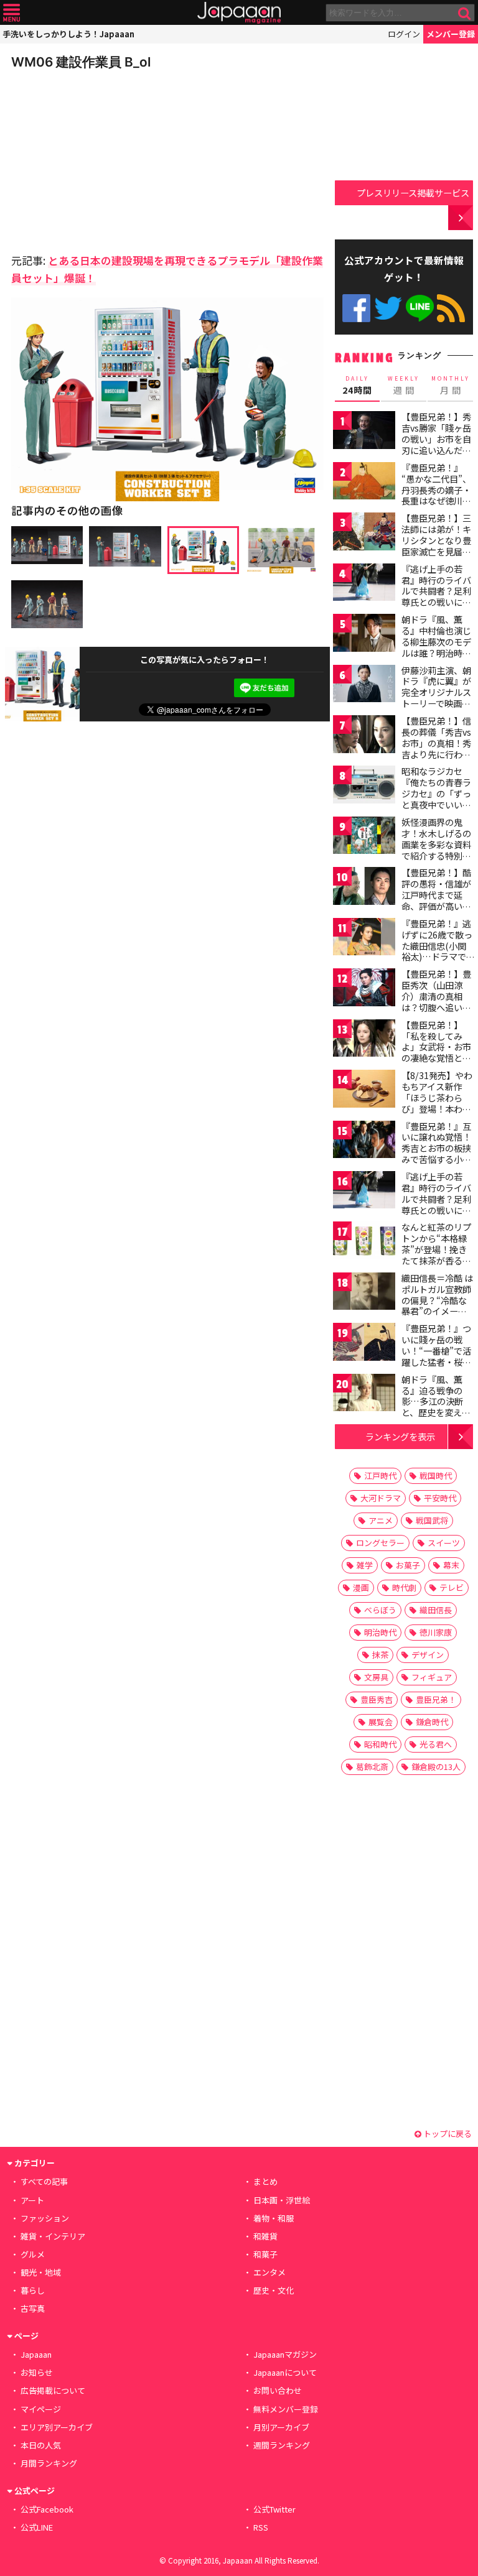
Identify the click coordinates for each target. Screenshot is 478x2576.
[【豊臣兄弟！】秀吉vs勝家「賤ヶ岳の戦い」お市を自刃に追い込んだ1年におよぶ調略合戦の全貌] (364, 432)
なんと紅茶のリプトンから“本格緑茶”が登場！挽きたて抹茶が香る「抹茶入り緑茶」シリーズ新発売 (436, 1254)
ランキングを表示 (400, 1436)
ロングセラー (380, 1543)
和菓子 (265, 2254)
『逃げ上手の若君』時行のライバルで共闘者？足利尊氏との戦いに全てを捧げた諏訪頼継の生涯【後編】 (436, 1204)
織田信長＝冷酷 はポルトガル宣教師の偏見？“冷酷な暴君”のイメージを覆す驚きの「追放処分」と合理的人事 (437, 1311)
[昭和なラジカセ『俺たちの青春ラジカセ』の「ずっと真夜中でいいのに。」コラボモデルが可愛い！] (364, 786)
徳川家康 (436, 1632)
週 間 (404, 386)
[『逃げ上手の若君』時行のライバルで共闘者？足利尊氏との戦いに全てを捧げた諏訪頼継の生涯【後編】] (364, 1192)
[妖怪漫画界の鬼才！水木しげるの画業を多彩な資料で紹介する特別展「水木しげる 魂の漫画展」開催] (364, 837)
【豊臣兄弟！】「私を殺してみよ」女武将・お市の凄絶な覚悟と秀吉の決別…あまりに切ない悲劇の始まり (437, 1058)
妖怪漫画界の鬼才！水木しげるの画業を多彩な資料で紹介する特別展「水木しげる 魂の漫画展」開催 (437, 850)
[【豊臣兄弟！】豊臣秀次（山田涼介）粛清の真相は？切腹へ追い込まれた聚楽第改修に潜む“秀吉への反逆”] (364, 989)
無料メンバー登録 (286, 2409)
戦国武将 (432, 1520)
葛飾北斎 (372, 1767)
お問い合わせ (278, 2390)
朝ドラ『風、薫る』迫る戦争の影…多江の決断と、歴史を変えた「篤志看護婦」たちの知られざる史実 (436, 1412)
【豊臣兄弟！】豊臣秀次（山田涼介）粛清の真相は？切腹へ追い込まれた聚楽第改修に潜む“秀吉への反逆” (436, 1007)
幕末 (451, 1565)
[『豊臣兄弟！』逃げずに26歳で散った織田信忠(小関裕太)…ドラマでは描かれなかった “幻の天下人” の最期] (364, 939)
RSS (451, 308)
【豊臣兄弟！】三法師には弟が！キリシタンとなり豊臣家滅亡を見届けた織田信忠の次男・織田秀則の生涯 (436, 551)
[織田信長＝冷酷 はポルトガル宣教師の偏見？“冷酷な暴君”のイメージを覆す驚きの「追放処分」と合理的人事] (364, 1293)
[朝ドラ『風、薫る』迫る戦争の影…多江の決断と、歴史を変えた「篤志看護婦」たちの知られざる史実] (364, 1395)
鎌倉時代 (432, 1722)
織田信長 (436, 1610)
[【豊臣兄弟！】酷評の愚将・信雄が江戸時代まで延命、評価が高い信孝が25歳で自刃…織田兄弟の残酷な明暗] (364, 888)
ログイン (404, 34)
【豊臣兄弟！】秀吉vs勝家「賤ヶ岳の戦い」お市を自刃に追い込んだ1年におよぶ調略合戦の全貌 (436, 444)
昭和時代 (380, 1744)
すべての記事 (44, 2181)
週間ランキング (282, 2445)
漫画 (361, 1587)
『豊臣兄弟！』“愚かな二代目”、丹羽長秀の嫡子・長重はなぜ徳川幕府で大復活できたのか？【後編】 (436, 495)
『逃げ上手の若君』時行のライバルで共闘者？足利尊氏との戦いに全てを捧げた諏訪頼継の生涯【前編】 (436, 596)
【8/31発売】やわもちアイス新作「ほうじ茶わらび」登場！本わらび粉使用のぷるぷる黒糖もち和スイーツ (437, 1108)
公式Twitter (388, 308)
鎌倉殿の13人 (436, 1767)
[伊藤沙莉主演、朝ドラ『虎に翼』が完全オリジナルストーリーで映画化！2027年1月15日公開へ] (364, 686)
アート (32, 2200)
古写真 (33, 2308)
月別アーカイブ (281, 2427)
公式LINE (420, 308)
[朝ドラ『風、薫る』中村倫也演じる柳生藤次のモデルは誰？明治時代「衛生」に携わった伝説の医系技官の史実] (364, 635)
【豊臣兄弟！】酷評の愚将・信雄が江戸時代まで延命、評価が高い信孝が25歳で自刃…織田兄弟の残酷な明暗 (437, 906)
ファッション (45, 2218)
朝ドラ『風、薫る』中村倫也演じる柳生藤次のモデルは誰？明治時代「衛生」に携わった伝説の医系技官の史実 (436, 652)
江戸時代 (380, 1476)
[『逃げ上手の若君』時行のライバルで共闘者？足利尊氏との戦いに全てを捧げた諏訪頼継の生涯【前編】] (364, 584)
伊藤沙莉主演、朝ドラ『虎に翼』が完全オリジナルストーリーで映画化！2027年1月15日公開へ (436, 698)
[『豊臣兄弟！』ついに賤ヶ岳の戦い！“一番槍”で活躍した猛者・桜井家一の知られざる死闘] (364, 1344)
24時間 (357, 386)
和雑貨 (265, 2236)
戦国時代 (436, 1476)
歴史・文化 (274, 2290)
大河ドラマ (381, 1498)
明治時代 (380, 1632)
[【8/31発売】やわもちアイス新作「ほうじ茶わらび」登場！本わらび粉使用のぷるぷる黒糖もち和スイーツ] (364, 1091)
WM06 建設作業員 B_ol (81, 62)
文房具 (376, 1677)
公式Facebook (356, 308)
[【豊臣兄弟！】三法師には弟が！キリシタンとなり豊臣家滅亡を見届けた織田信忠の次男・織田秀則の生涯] (364, 533)
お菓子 (408, 1565)
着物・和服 (274, 2218)
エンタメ (269, 2272)
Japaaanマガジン (285, 2354)
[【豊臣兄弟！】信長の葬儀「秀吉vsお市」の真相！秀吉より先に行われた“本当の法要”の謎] (364, 736)
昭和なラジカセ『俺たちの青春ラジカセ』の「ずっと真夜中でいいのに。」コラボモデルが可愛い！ (436, 799)
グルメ (33, 2254)
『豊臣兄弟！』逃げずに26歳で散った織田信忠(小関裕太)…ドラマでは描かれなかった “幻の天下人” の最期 (437, 957)
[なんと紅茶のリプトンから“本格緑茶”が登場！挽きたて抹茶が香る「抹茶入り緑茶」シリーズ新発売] (364, 1242)
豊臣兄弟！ (436, 1699)
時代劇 (404, 1587)
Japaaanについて (285, 2372)
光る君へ (436, 1744)
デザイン (428, 1655)
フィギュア (432, 1677)
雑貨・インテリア (53, 2236)
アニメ (381, 1520)
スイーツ (444, 1543)
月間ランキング (49, 2463)
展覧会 (381, 1722)
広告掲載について (53, 2390)
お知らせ (37, 2372)
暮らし (33, 2290)
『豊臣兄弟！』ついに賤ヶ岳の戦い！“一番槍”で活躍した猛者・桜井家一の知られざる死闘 (436, 1356)
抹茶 (380, 1655)
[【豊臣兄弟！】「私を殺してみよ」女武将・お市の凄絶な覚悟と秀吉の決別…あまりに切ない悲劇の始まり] (364, 1040)
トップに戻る (447, 2134)
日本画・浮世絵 (282, 2200)
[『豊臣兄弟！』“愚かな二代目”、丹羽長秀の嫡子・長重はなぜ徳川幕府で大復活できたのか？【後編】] (364, 483)
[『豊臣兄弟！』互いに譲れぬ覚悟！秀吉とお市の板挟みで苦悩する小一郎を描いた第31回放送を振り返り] (364, 1142)
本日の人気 (41, 2445)
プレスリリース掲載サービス (413, 192)
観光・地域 (41, 2272)
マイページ (41, 2409)
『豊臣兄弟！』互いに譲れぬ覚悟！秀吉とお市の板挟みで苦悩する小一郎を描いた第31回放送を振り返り (437, 1154)
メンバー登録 (451, 34)
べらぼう (380, 1610)
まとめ (265, 2181)
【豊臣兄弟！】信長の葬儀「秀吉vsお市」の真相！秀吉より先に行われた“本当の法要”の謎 (436, 748)
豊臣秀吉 (377, 1699)
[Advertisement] (98, 158)
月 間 (451, 386)
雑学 (365, 1565)
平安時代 (440, 1498)
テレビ (452, 1587)
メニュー (12, 13)
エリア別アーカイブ (57, 2427)
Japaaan (239, 13)
